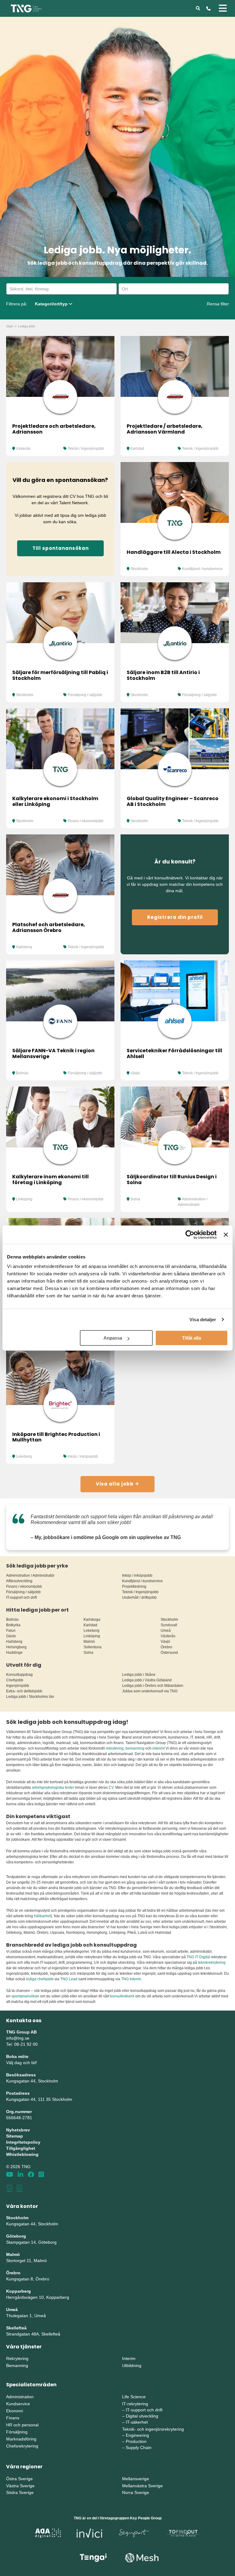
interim (158, 1748)
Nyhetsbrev (18, 2130)
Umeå (166, 1631)
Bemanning (17, 2365)
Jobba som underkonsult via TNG (150, 1691)
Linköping (24, 1199)
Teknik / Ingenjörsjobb (86, 449)
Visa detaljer (203, 1320)
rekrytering (115, 1748)
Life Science (134, 2397)
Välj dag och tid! (22, 2063)
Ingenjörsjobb (18, 1686)
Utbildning (132, 2365)
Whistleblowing (22, 2154)
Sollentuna (93, 1647)
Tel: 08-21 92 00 (22, 2044)
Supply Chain (139, 2447)
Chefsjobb (15, 1680)
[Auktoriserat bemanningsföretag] (9, 2188)
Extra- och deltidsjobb (24, 1691)
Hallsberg (24, 947)
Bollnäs (22, 1073)
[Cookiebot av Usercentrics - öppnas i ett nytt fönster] (190, 1235)
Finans (13, 2418)
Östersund (169, 1653)
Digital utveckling (142, 2416)
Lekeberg (24, 1456)
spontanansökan (26, 1996)
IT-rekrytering (135, 2404)
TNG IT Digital (198, 1957)
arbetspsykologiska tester (53, 1788)
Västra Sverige (20, 2486)
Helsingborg (16, 1647)
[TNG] (26, 8)
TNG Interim (131, 1979)
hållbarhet (42, 1916)
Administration (20, 2397)
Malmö (89, 1642)
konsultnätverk (122, 1996)
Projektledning (134, 1586)
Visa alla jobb (115, 1484)
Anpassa (113, 1338)
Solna (135, 1199)
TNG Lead (69, 1979)
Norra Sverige (136, 2492)
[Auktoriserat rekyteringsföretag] (20, 2188)
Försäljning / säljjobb (85, 695)
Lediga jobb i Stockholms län (30, 1697)
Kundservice (18, 2404)
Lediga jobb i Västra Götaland (147, 1680)
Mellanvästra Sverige (142, 2486)
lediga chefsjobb (40, 1979)
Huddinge (14, 1653)
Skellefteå (16, 2328)
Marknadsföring (21, 2439)
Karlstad (137, 449)
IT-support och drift (21, 1597)
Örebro (166, 1647)
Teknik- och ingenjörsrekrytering (153, 2429)
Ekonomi (15, 2411)
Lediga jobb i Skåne (139, 1675)
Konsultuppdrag (19, 1675)
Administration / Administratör (30, 1575)
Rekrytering (17, 2358)
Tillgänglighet (21, 2148)
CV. (112, 1788)
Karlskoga (92, 1620)
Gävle (11, 1636)
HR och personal (22, 2425)
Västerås (23, 449)
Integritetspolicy (23, 2142)
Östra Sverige (19, 2479)
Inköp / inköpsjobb (83, 1456)
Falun (11, 1631)
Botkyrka (13, 1625)
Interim (129, 2358)
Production (136, 2441)
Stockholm (139, 569)
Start (10, 326)
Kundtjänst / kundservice (202, 569)
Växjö (135, 1073)
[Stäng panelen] (226, 1235)
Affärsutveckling (19, 1581)
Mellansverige (136, 2479)
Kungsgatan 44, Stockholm (32, 2081)
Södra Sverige (20, 2492)
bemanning (135, 1748)
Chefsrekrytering (22, 2446)
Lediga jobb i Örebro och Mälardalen (153, 1686)
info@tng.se (18, 2038)
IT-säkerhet (137, 2422)
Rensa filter (218, 304)
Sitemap (15, 2136)
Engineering (137, 2435)
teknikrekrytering (212, 1963)
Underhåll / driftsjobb (139, 1597)
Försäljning (17, 2432)
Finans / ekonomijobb (86, 821)
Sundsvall (169, 1625)
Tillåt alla (192, 1338)
